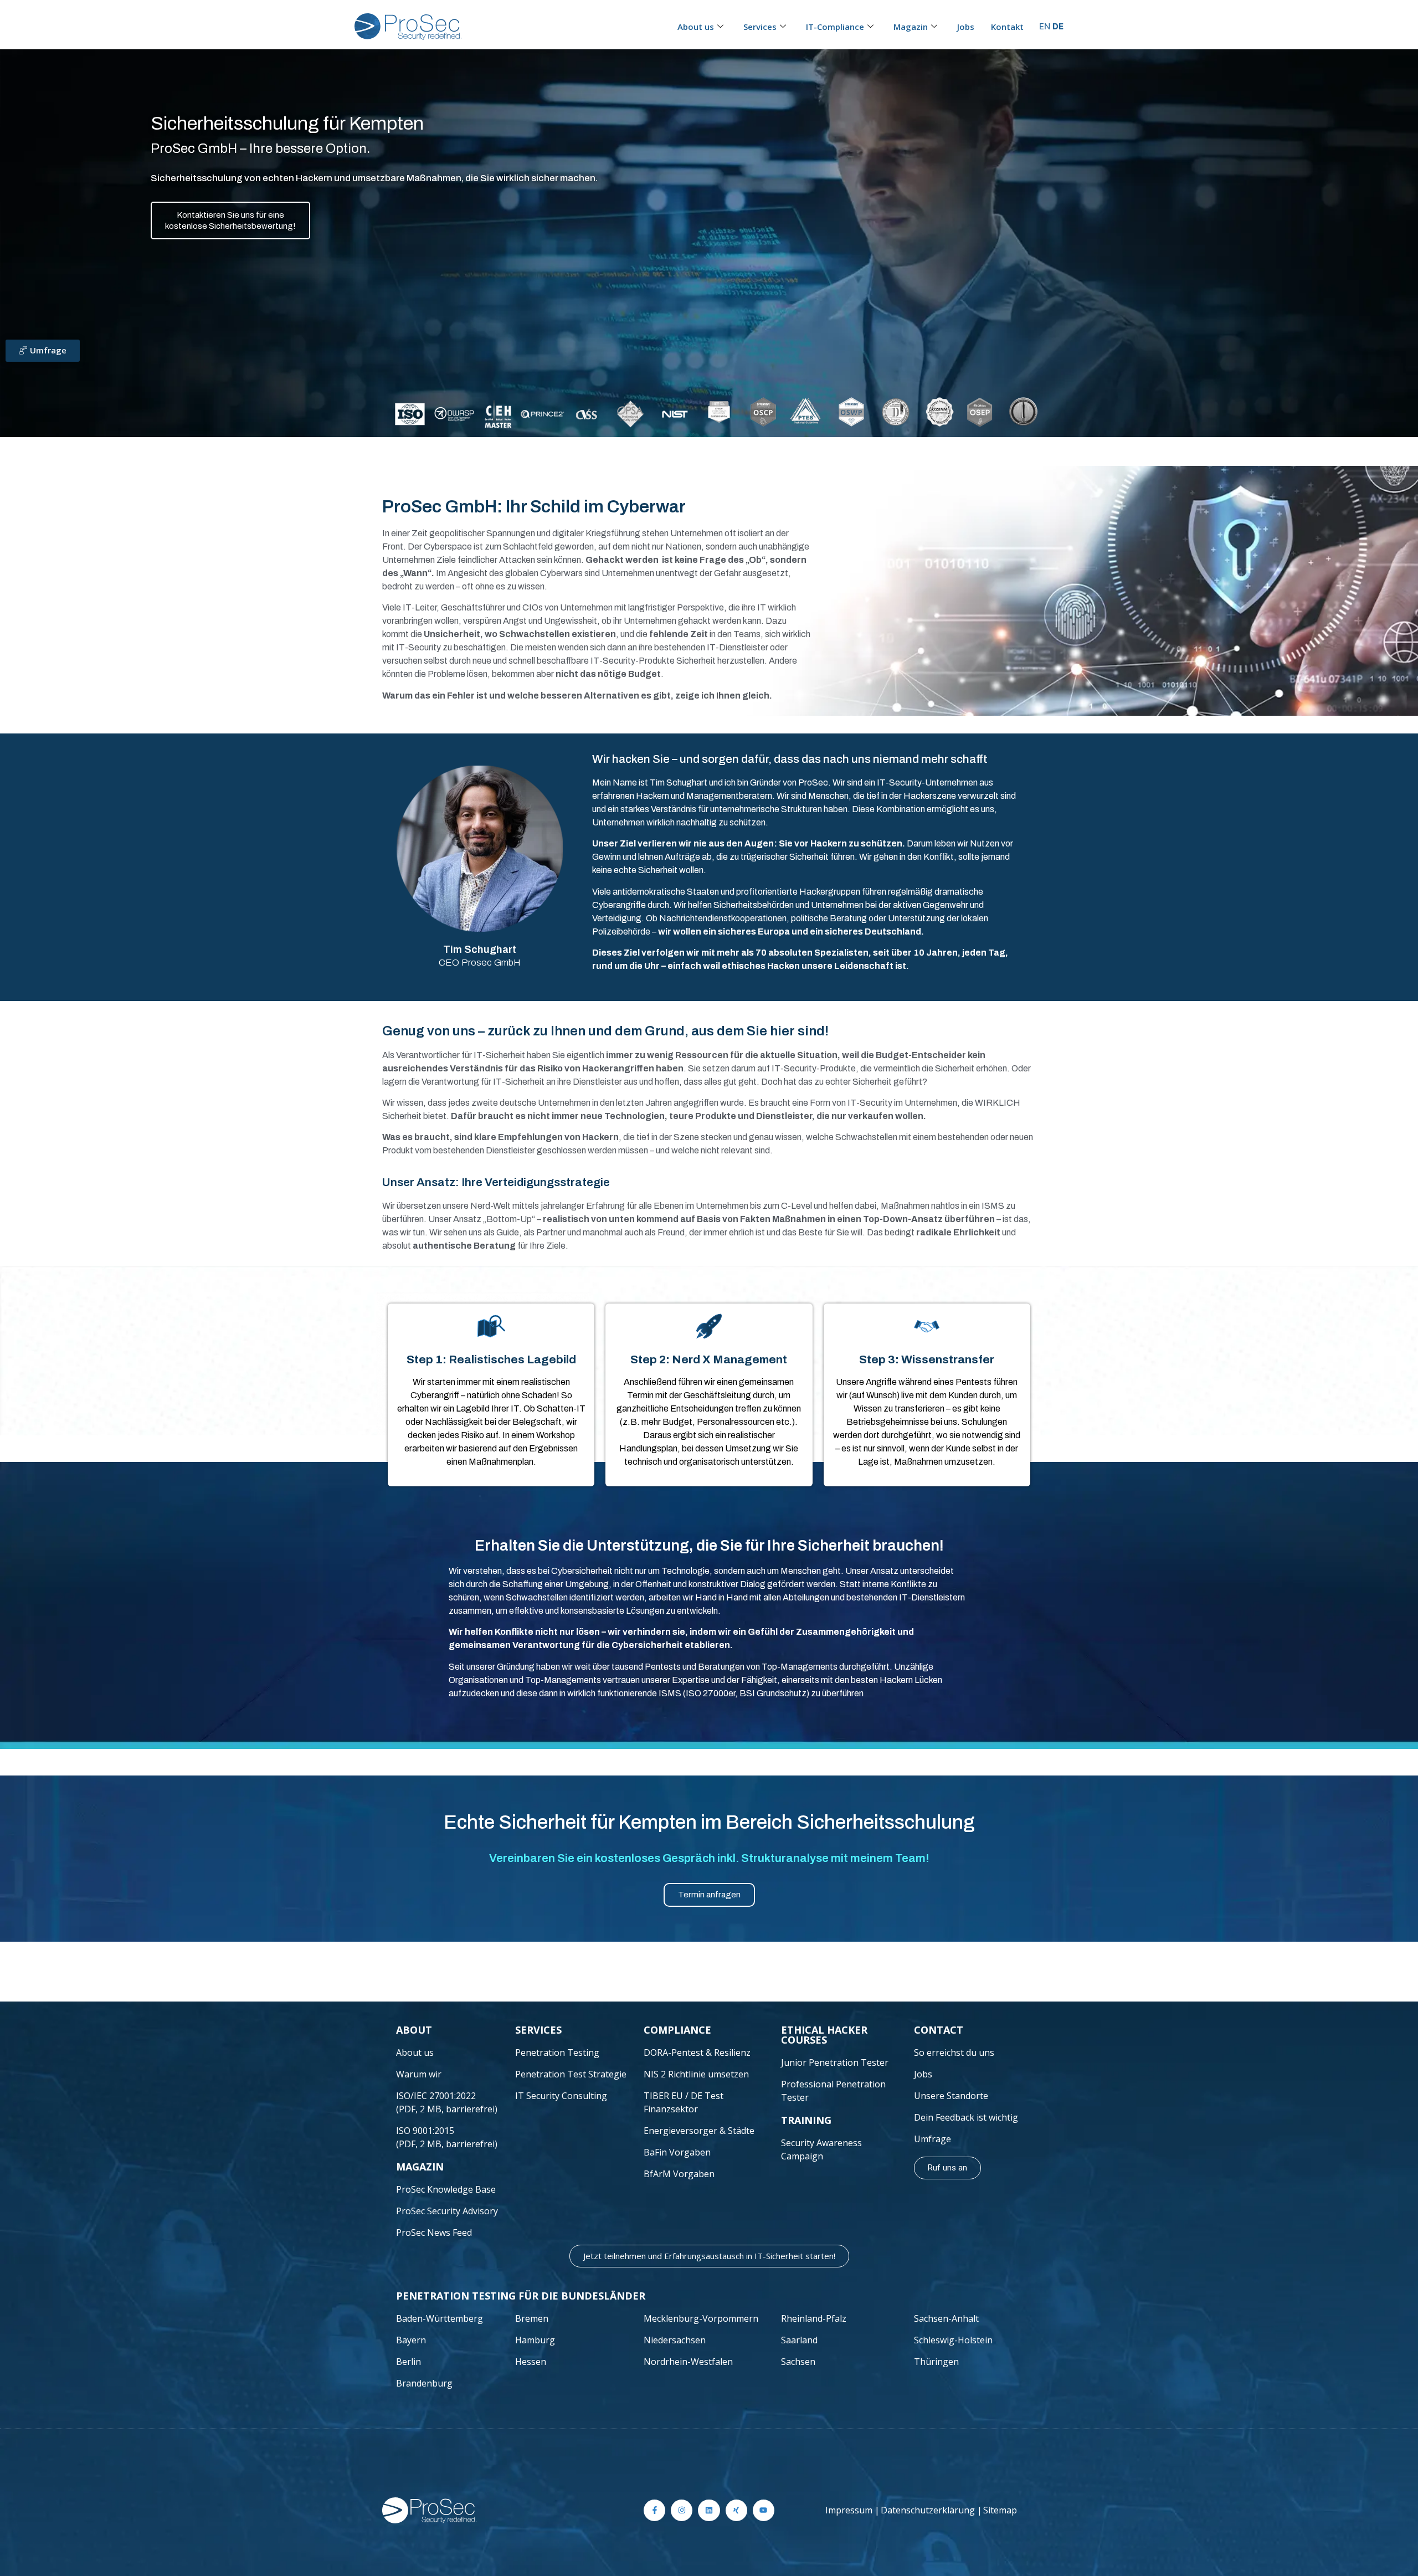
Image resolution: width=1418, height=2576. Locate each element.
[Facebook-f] (654, 2510)
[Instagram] (682, 2510)
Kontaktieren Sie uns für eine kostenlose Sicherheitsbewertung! (230, 220)
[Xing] (736, 2510)
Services (760, 27)
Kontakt (1007, 27)
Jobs (966, 27)
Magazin (911, 27)
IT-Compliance (835, 27)
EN (1045, 26)
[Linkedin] (709, 2510)
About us (696, 27)
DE (1058, 26)
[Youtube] (764, 2510)
